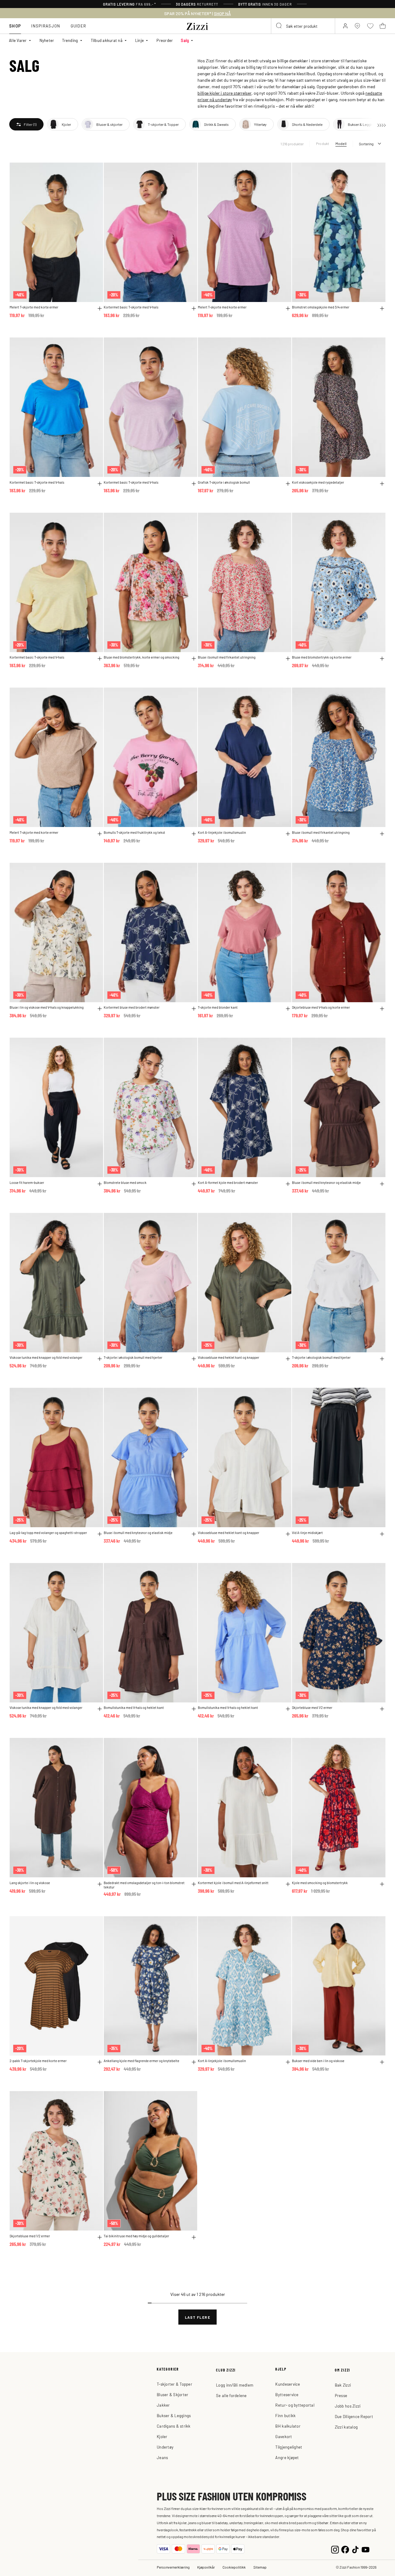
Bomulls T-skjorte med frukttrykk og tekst (134, 832)
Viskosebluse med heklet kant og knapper (229, 1357)
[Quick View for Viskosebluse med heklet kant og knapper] (288, 1359)
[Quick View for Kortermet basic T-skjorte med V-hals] (194, 308)
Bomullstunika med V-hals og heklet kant (134, 1708)
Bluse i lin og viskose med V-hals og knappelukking (47, 1007)
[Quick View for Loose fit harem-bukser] (100, 1184)
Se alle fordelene (231, 2395)
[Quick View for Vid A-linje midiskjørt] (382, 1534)
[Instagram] (335, 2549)
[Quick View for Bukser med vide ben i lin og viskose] (382, 2062)
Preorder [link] (165, 40)
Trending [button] (70, 40)
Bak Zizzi (343, 2385)
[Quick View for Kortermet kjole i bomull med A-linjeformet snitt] (288, 1884)
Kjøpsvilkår (206, 2567)
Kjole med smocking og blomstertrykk (320, 1883)
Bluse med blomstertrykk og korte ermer (322, 657)
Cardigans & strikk (174, 2426)
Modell (341, 143)
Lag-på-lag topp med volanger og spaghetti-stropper (48, 1533)
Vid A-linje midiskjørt (307, 1533)
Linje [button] (139, 40)
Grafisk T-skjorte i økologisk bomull (224, 482)
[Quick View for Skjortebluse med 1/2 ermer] (382, 1709)
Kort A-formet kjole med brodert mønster (228, 1183)
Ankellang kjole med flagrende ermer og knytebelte (141, 2061)
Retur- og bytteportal (295, 2405)
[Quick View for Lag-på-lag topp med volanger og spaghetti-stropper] (100, 1534)
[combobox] (303, 26)
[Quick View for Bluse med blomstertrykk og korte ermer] (382, 659)
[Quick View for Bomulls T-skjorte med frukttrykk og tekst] (194, 834)
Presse (341, 2395)
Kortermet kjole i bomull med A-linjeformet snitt (233, 1883)
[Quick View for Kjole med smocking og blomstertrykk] (382, 1884)
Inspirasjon (46, 26)
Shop (15, 26)
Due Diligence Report (354, 2416)
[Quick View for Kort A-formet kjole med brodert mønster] (288, 1184)
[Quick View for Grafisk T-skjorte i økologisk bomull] (288, 484)
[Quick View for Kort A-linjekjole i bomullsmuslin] (288, 834)
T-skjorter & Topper (175, 2384)
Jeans (162, 2457)
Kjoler (162, 2436)
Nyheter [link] (47, 40)
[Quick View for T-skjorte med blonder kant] (288, 1009)
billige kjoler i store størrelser (225, 93)
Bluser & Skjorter (173, 2394)
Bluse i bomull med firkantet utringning (227, 657)
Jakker (163, 2405)
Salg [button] (185, 40)
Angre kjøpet (287, 2457)
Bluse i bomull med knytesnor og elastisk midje (326, 1183)
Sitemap (260, 2567)
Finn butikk (285, 2415)
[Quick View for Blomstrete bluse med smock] (194, 1184)
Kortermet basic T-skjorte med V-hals (131, 307)
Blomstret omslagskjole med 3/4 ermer (321, 307)
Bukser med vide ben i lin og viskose (318, 2061)
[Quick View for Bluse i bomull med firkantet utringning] (288, 659)
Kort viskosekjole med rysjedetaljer (318, 482)
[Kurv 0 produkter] (383, 26)
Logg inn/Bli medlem (235, 2385)
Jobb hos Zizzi (348, 2406)
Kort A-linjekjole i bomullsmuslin (222, 832)
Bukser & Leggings (174, 2415)
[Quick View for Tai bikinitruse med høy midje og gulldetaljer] (194, 2237)
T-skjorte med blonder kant (218, 1007)
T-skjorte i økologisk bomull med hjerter (133, 1357)
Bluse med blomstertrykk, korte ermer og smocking (141, 657)
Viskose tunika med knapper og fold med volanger (46, 1357)
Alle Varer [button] (18, 40)
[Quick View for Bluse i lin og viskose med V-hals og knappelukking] (100, 1009)
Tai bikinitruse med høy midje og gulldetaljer (136, 2236)
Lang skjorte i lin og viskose (30, 1883)
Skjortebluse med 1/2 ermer (312, 1708)
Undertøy (165, 2447)
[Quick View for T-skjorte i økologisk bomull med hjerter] (194, 1359)
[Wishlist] (94, 171)
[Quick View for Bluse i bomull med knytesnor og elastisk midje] (382, 1184)
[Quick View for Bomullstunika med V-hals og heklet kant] (194, 1709)
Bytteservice (287, 2394)
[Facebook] (345, 2549)
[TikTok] (355, 2549)
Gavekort (284, 2436)
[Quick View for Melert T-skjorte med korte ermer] (100, 308)
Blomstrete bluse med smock (125, 1183)
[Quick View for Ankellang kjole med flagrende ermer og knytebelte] (194, 2062)
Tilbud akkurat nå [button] (107, 40)
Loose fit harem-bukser (27, 1183)
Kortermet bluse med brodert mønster (132, 1007)
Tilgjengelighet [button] (289, 2447)
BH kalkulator (288, 2426)
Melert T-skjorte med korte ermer (34, 307)
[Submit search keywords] (279, 26)
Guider (79, 26)
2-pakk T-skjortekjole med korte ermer (38, 2061)
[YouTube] (366, 2549)
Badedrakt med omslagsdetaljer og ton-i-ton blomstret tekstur (144, 1885)
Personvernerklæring (173, 2567)
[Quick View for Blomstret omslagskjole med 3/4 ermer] (382, 308)
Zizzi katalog (346, 2427)
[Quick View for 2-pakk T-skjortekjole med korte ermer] (100, 2062)
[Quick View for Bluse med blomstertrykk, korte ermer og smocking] (194, 659)
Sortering (366, 144)
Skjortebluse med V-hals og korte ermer (321, 1007)
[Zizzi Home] (197, 25)
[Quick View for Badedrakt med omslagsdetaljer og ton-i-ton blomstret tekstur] (194, 1884)
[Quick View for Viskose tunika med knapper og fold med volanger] (100, 1359)
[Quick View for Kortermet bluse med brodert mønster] (194, 1009)
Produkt (323, 143)
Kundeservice (288, 2384)
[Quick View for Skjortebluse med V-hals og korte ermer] (382, 1009)
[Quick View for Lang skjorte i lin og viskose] (100, 1884)
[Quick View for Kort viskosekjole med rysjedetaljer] (382, 484)
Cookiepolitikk (234, 2567)
